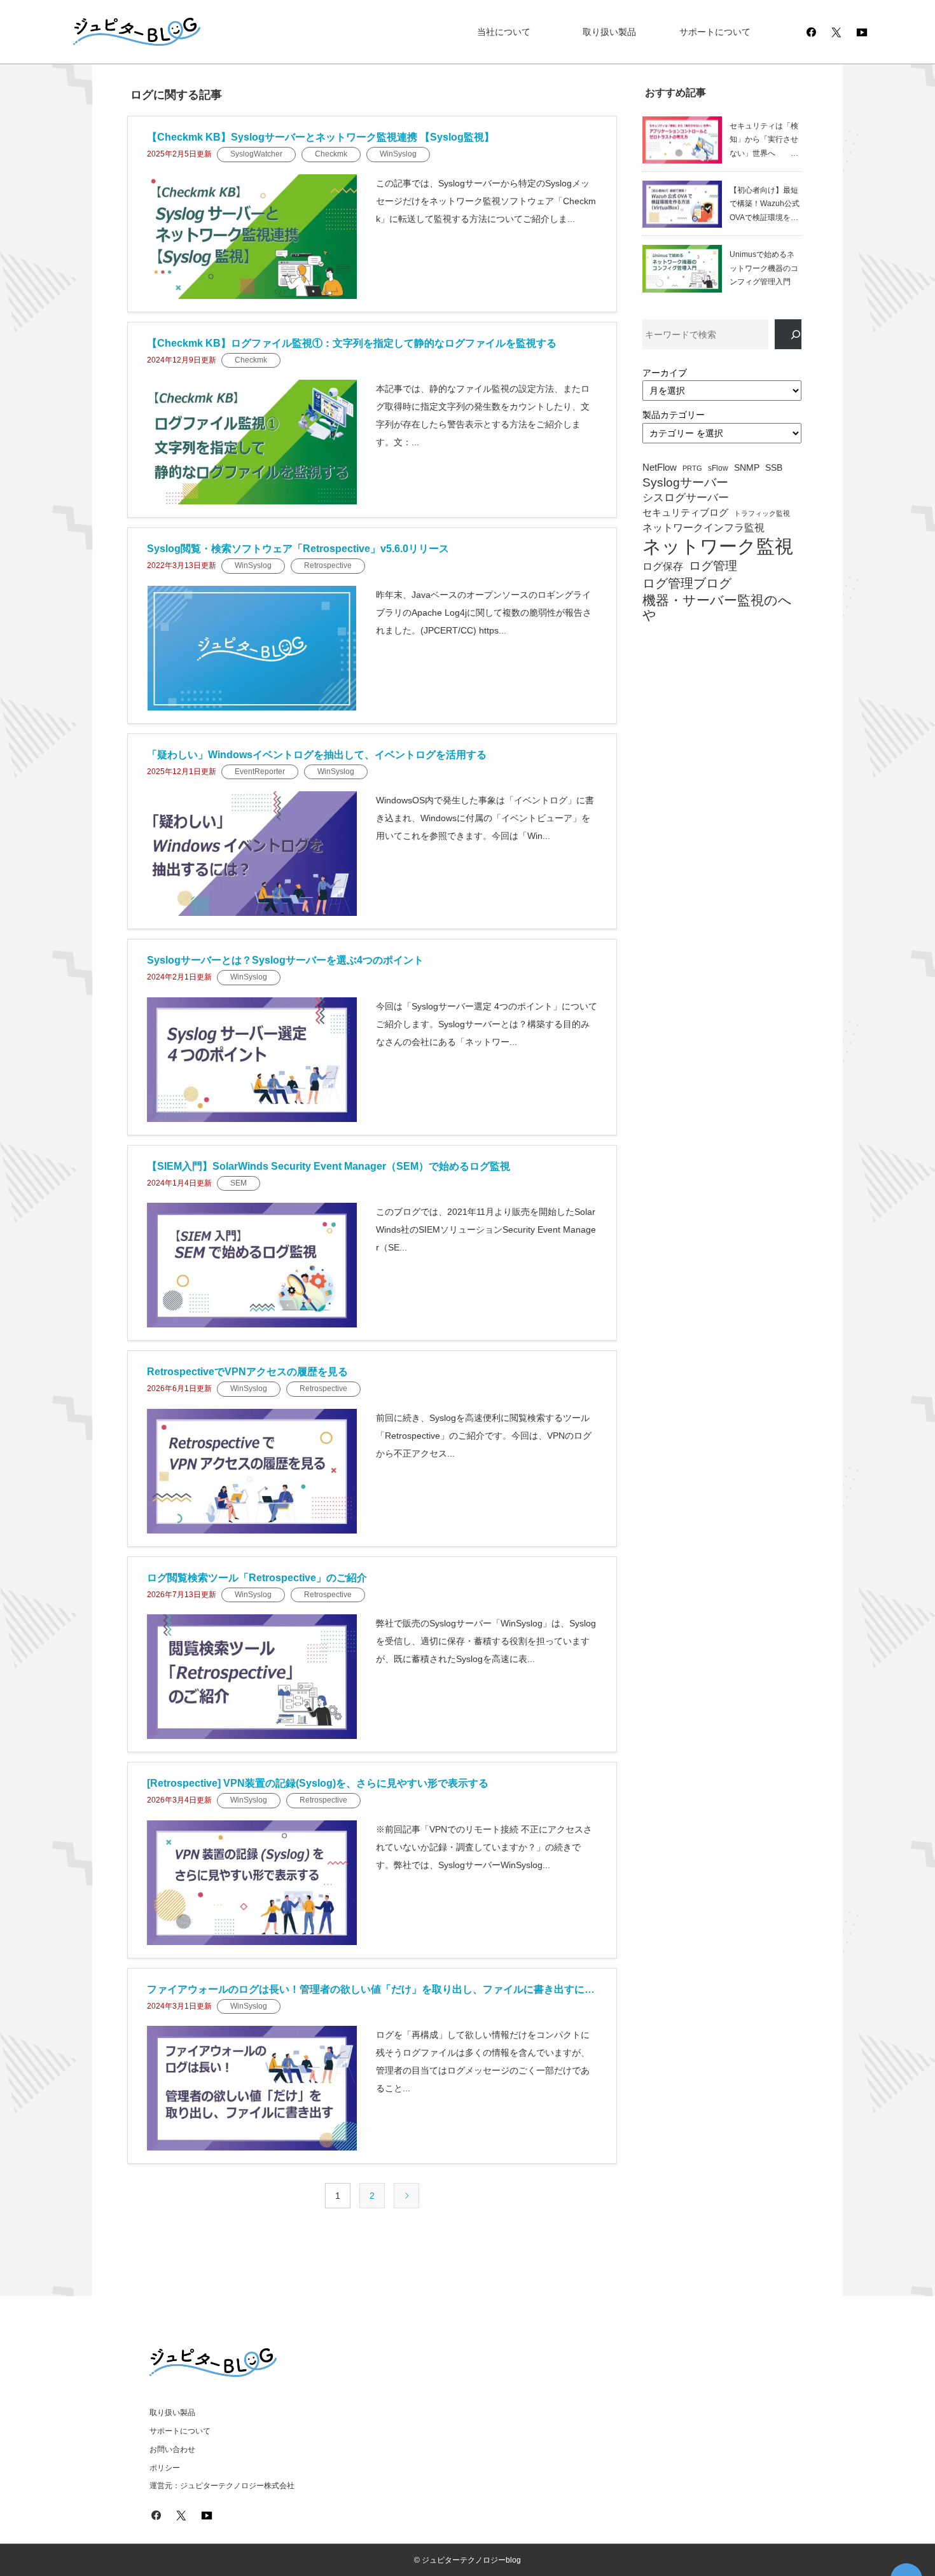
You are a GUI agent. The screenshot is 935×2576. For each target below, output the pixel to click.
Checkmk (331, 154)
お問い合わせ (172, 2449)
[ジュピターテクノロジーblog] (124, 32)
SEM (239, 1183)
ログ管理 (713, 566)
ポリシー (165, 2468)
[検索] (788, 334)
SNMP (747, 468)
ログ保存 (663, 566)
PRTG (692, 468)
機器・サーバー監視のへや (717, 608)
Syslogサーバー (685, 483)
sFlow (718, 468)
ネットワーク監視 (718, 546)
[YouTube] (862, 32)
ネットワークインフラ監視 (703, 527)
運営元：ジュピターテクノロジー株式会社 (222, 2486)
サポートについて (715, 32)
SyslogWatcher (256, 154)
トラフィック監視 (762, 514)
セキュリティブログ (685, 513)
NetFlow (660, 467)
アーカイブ (665, 373)
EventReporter (260, 772)
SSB (774, 468)
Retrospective (328, 565)
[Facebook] (811, 32)
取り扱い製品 (609, 32)
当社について (504, 32)
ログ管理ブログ (687, 583)
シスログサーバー (686, 498)
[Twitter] (836, 32)
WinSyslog (398, 154)
